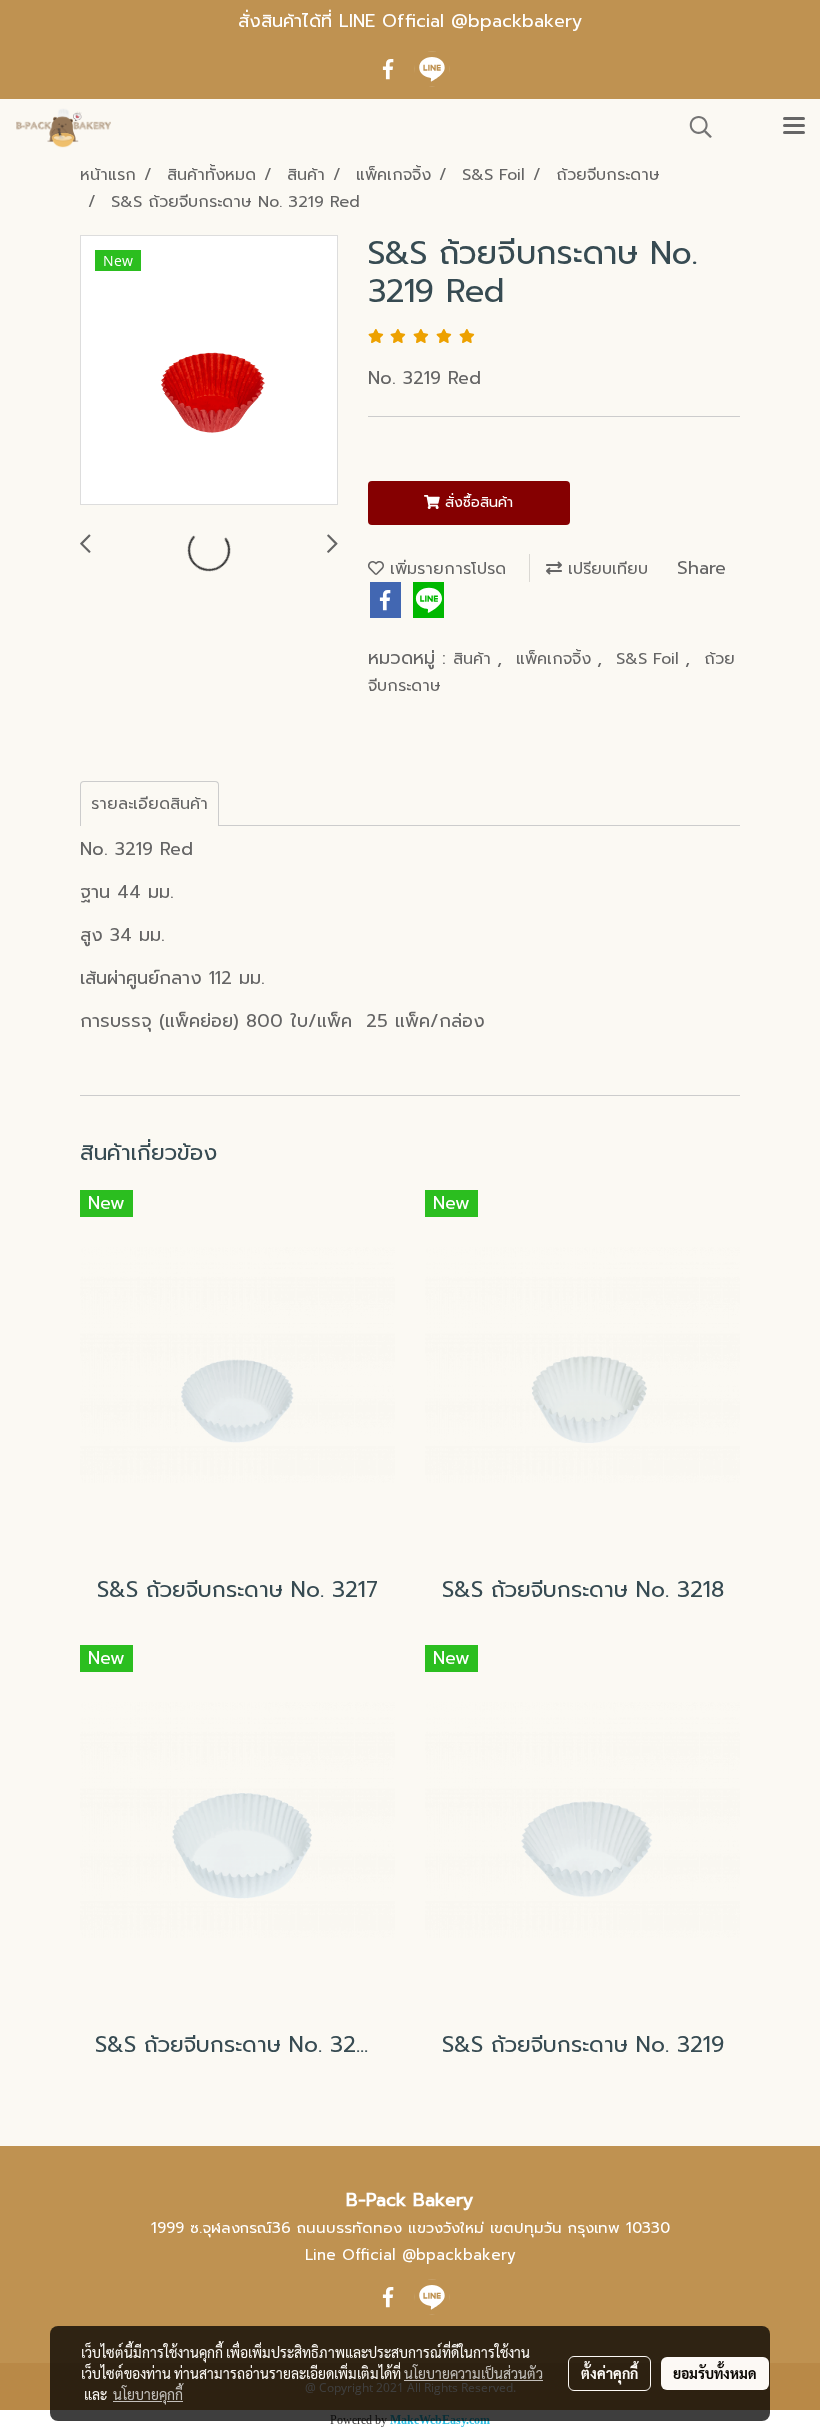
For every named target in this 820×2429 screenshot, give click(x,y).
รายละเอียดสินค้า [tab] (149, 804)
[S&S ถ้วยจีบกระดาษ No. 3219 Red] (209, 371)
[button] (694, 127)
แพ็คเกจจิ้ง (556, 659)
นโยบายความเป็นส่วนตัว (473, 2373)
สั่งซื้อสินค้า (476, 502)
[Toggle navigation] (794, 127)
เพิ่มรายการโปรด (445, 569)
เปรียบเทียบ (605, 569)
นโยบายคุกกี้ (148, 2394)
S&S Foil (650, 659)
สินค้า (475, 659)
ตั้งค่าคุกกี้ (609, 2373)
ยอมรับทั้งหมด (715, 2373)
